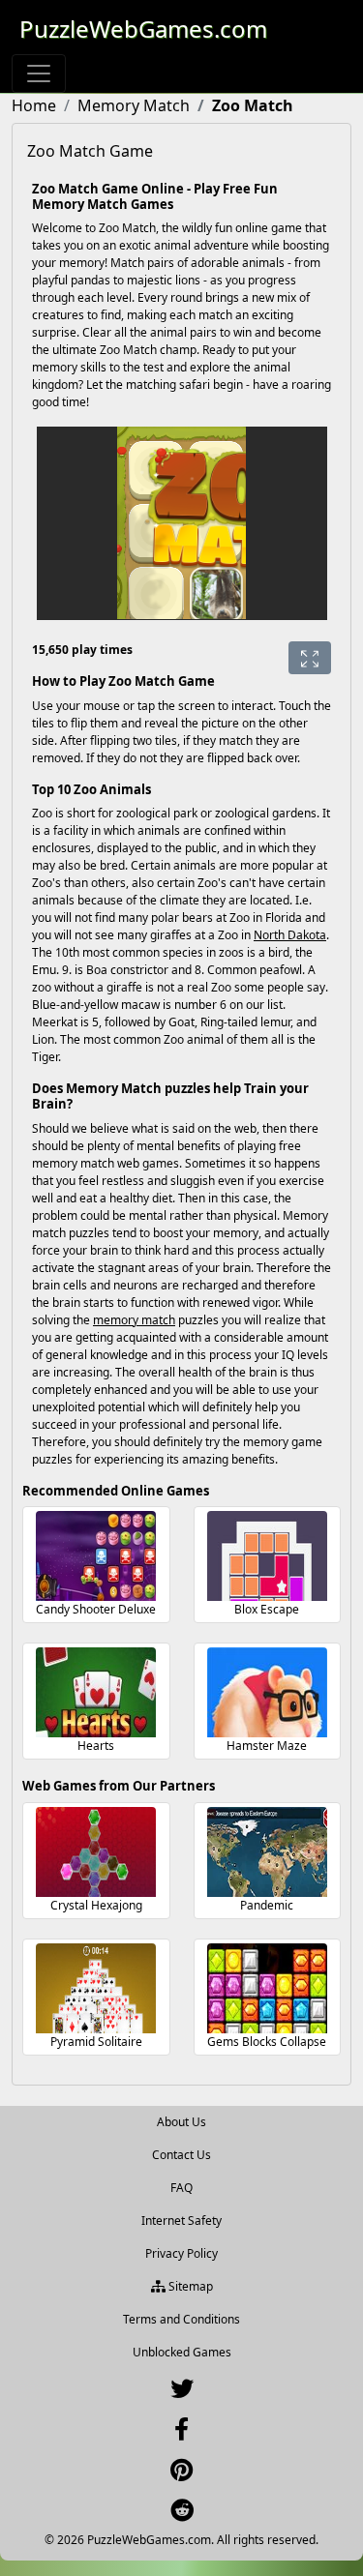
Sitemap (189, 2286)
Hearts (96, 1746)
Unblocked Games (182, 2352)
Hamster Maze (267, 1746)
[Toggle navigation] (39, 74)
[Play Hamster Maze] (267, 1692)
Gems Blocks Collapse (267, 2042)
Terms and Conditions (181, 2319)
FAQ (181, 2188)
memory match (134, 1320)
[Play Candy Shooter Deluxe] (96, 1556)
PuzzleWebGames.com (143, 29)
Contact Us (181, 2155)
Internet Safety (181, 2221)
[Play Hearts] (96, 1692)
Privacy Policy (181, 2253)
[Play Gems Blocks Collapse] (267, 1988)
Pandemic (267, 1905)
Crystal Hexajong (96, 1905)
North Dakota (290, 935)
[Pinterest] (181, 2474)
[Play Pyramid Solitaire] (96, 1988)
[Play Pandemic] (267, 1852)
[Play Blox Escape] (267, 1556)
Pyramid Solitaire (96, 2042)
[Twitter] (182, 2393)
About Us (181, 2122)
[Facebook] (181, 2433)
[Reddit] (182, 2515)
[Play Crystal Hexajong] (96, 1852)
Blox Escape (267, 1609)
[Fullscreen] (310, 658)
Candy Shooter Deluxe (96, 1609)
